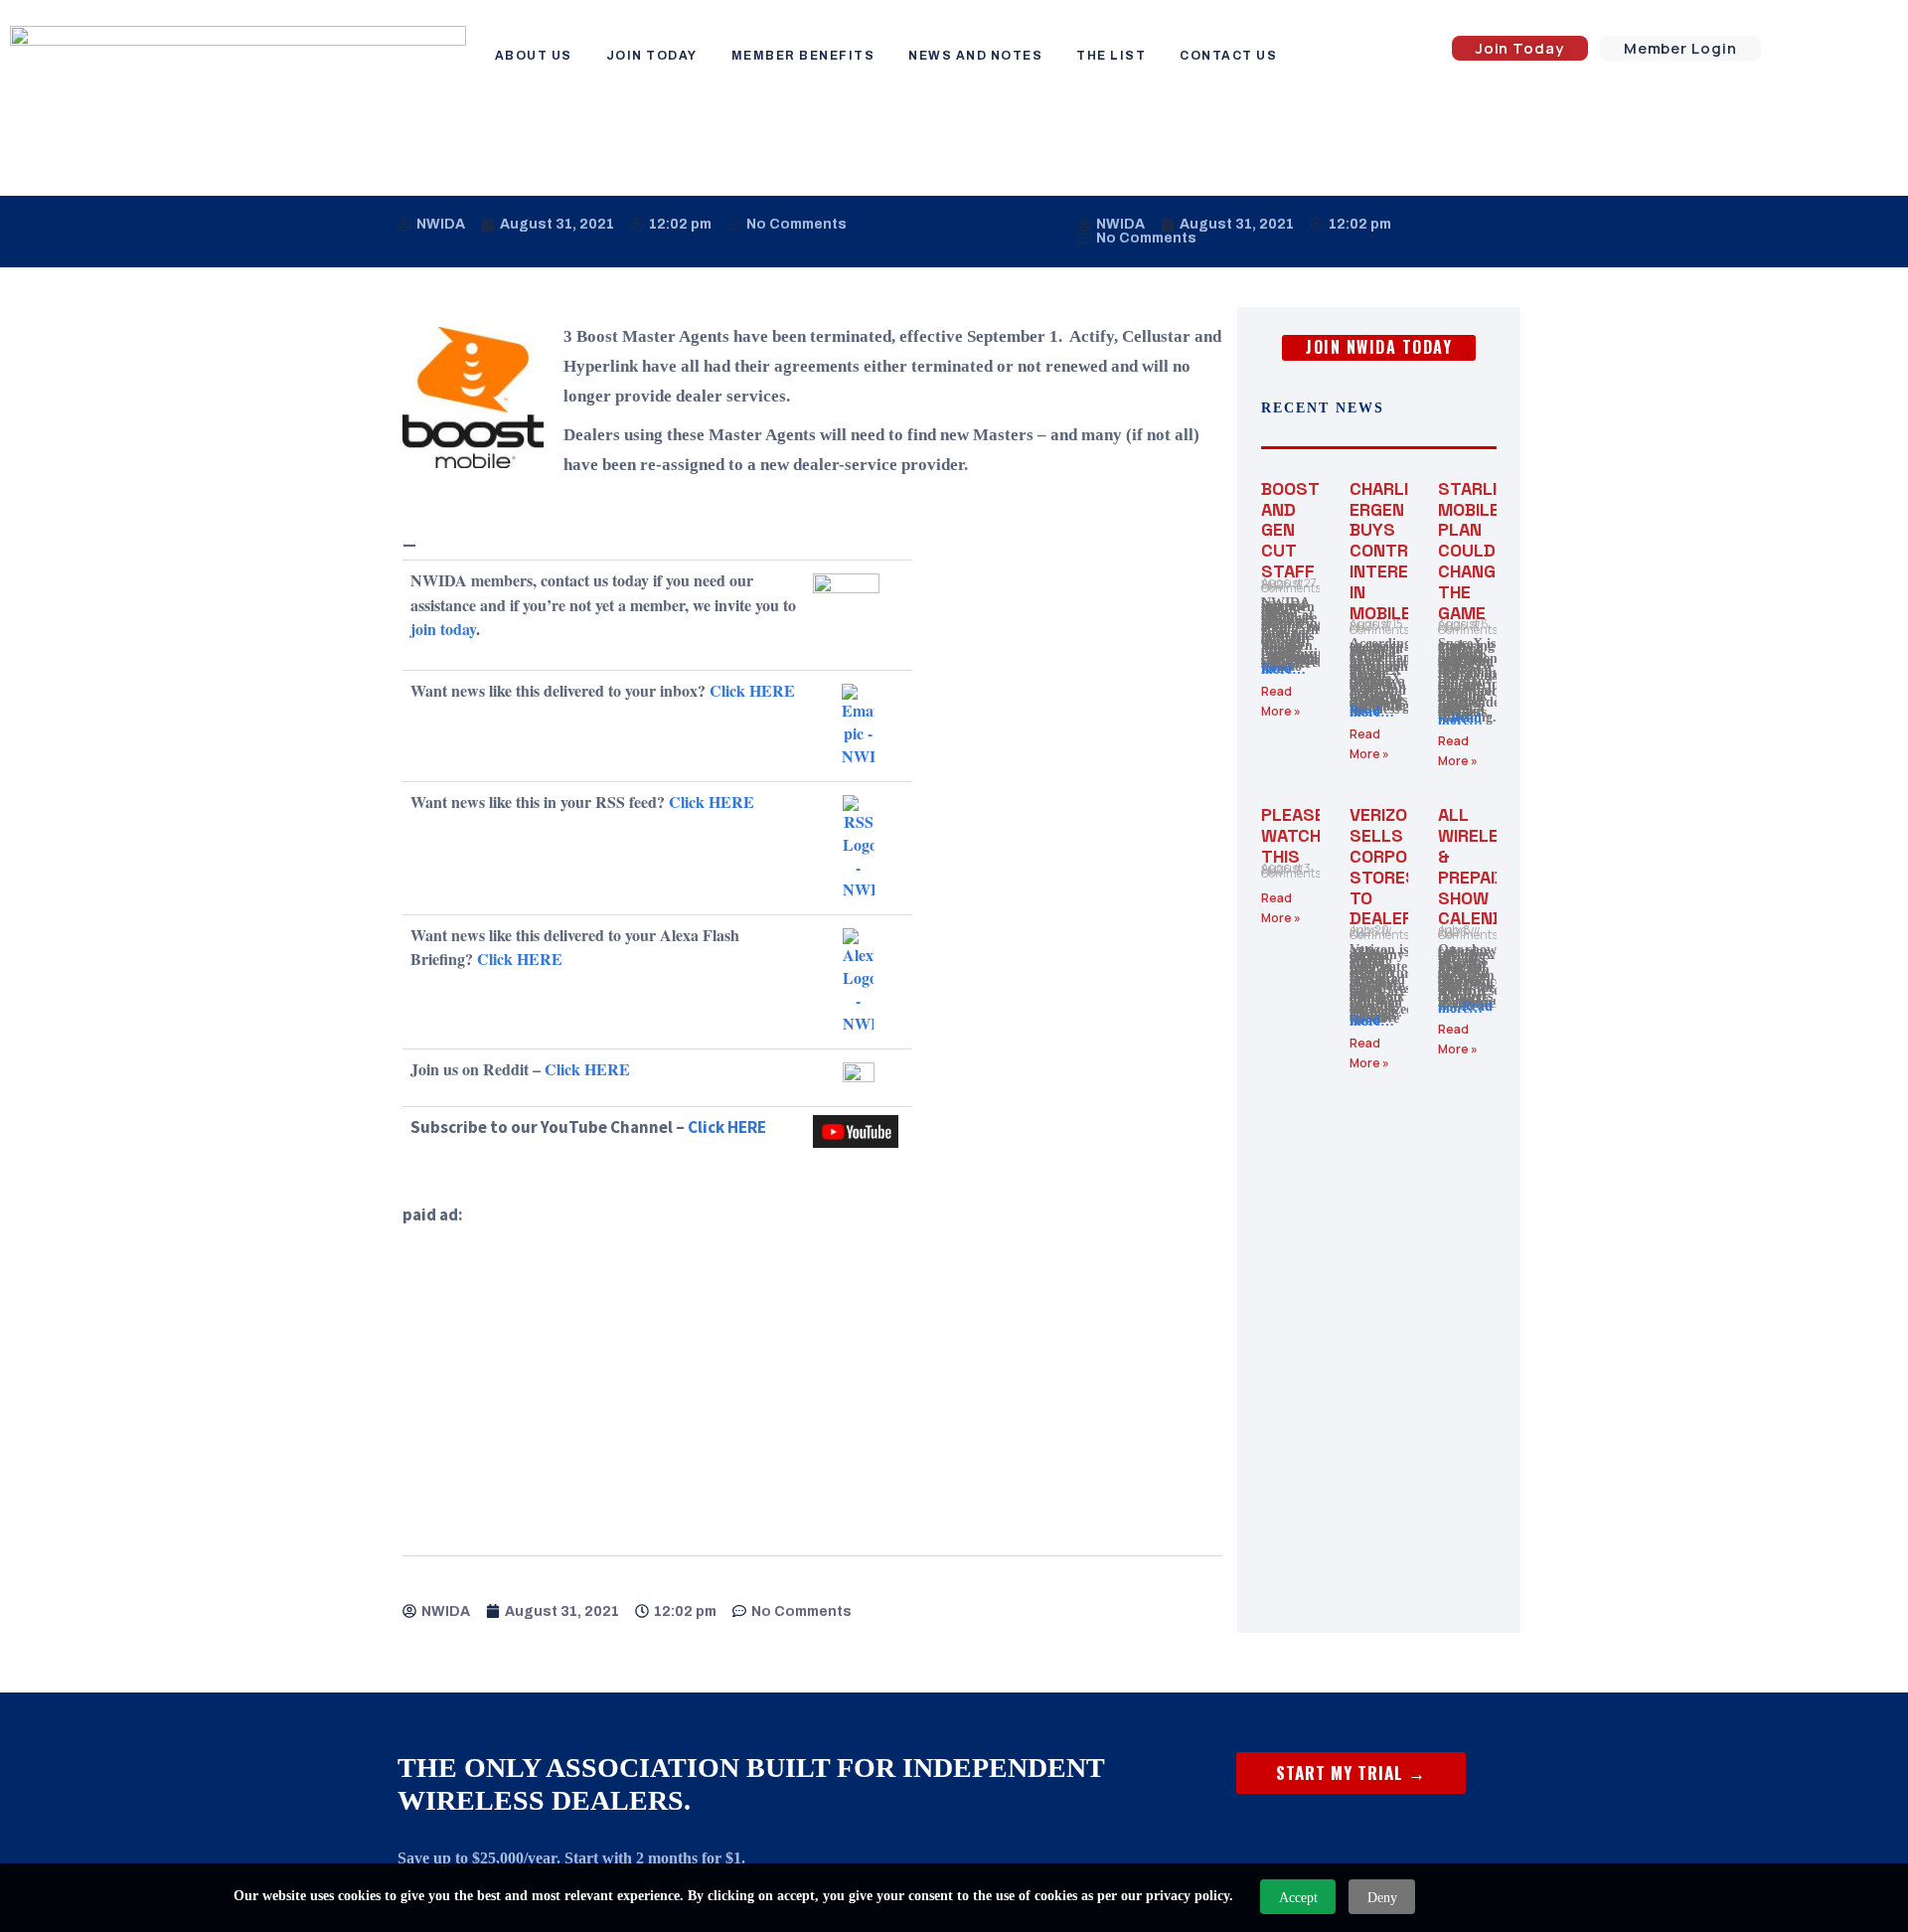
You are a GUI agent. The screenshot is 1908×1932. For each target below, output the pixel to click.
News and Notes (975, 56)
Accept (1298, 1898)
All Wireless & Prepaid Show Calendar (1482, 866)
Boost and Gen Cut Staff (1290, 530)
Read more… (1283, 669)
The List (1111, 56)
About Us (534, 56)
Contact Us (1228, 56)
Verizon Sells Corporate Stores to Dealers (1400, 866)
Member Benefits (803, 56)
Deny (1382, 1898)
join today (443, 629)
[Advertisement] (812, 1368)
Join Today (652, 56)
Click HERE (752, 690)
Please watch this (1293, 835)
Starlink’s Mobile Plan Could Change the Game (1487, 551)
